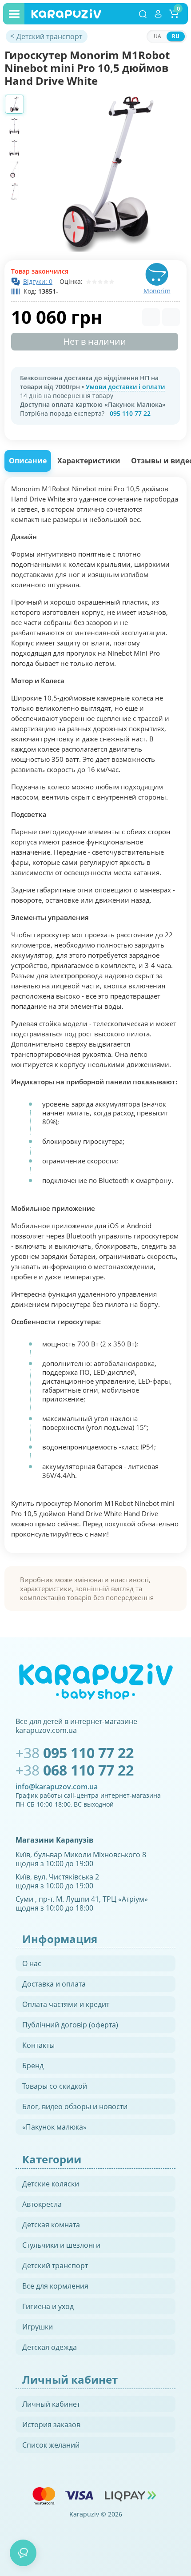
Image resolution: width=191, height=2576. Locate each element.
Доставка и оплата (54, 1984)
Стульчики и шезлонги (61, 2245)
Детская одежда (50, 2347)
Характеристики (89, 461)
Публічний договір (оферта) (70, 2025)
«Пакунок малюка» (54, 2127)
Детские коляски (51, 2184)
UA (157, 36)
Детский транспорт (55, 2265)
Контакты (38, 2045)
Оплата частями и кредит (66, 2004)
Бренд (33, 2066)
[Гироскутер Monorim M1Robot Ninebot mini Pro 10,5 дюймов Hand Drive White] (108, 173)
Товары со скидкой (55, 2086)
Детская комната (51, 2225)
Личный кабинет (51, 2404)
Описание (28, 461)
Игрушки (38, 2327)
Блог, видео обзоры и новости (75, 2106)
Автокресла (42, 2204)
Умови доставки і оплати (125, 387)
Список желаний (51, 2445)
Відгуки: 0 (38, 281)
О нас (32, 1963)
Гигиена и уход (48, 2306)
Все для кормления (55, 2286)
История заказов (51, 2425)
